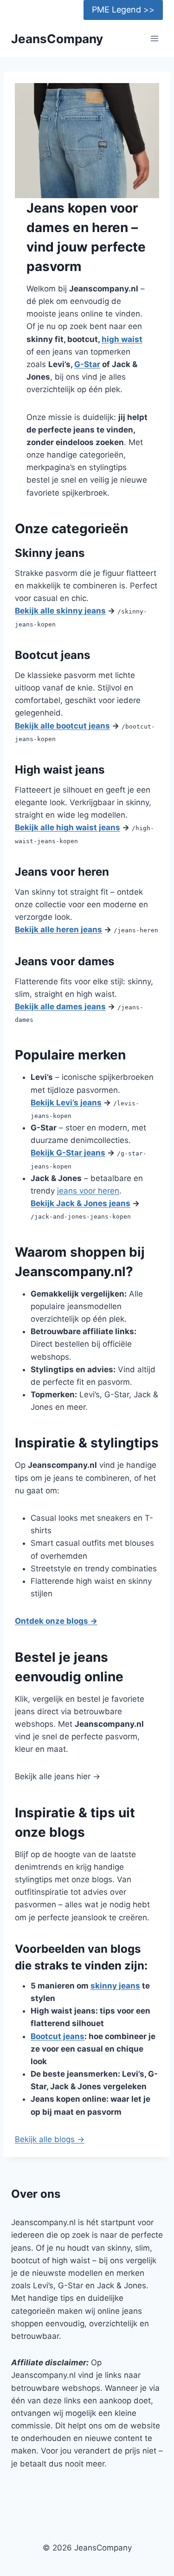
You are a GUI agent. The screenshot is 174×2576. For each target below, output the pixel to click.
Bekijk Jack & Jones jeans (81, 1203)
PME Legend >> (123, 10)
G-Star (87, 364)
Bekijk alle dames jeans (60, 1007)
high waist (122, 339)
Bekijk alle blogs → (50, 2139)
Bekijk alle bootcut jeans (62, 726)
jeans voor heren (88, 1191)
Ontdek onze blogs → (56, 1621)
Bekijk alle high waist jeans (68, 827)
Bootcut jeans (58, 2036)
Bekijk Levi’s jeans (66, 1103)
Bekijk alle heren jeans (58, 930)
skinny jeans (115, 1986)
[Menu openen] (154, 39)
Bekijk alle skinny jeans (60, 611)
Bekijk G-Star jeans (68, 1153)
